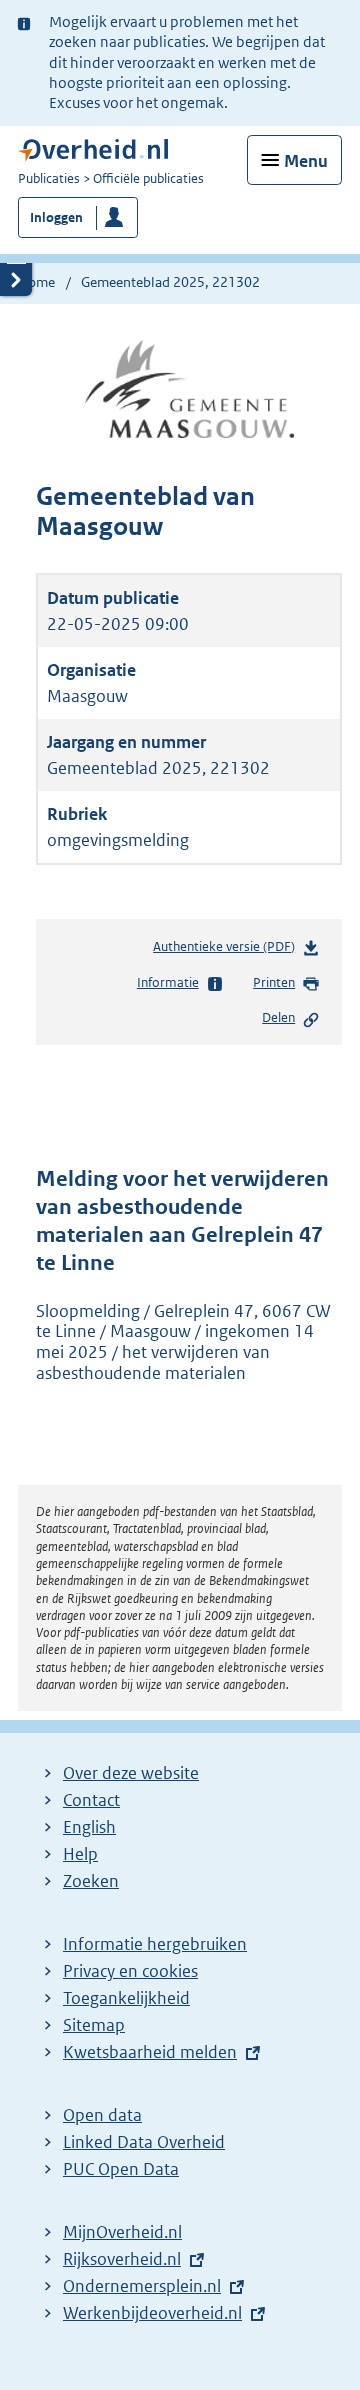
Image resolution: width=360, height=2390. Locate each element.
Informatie (168, 982)
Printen (274, 982)
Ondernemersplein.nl (142, 2286)
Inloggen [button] (56, 217)
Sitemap (94, 2025)
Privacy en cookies (130, 1971)
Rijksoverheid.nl (122, 2259)
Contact (91, 1800)
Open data (102, 2115)
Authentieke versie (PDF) (228, 951)
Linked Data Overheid (144, 2142)
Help (80, 1854)
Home (36, 282)
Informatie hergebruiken (155, 1944)
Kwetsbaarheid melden (150, 2052)
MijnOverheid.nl (122, 2232)
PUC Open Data (121, 2169)
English (89, 1827)
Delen (278, 1017)
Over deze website (131, 1773)
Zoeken (91, 1881)
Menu (306, 161)
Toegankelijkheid (126, 1998)
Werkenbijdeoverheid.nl (152, 2313)
